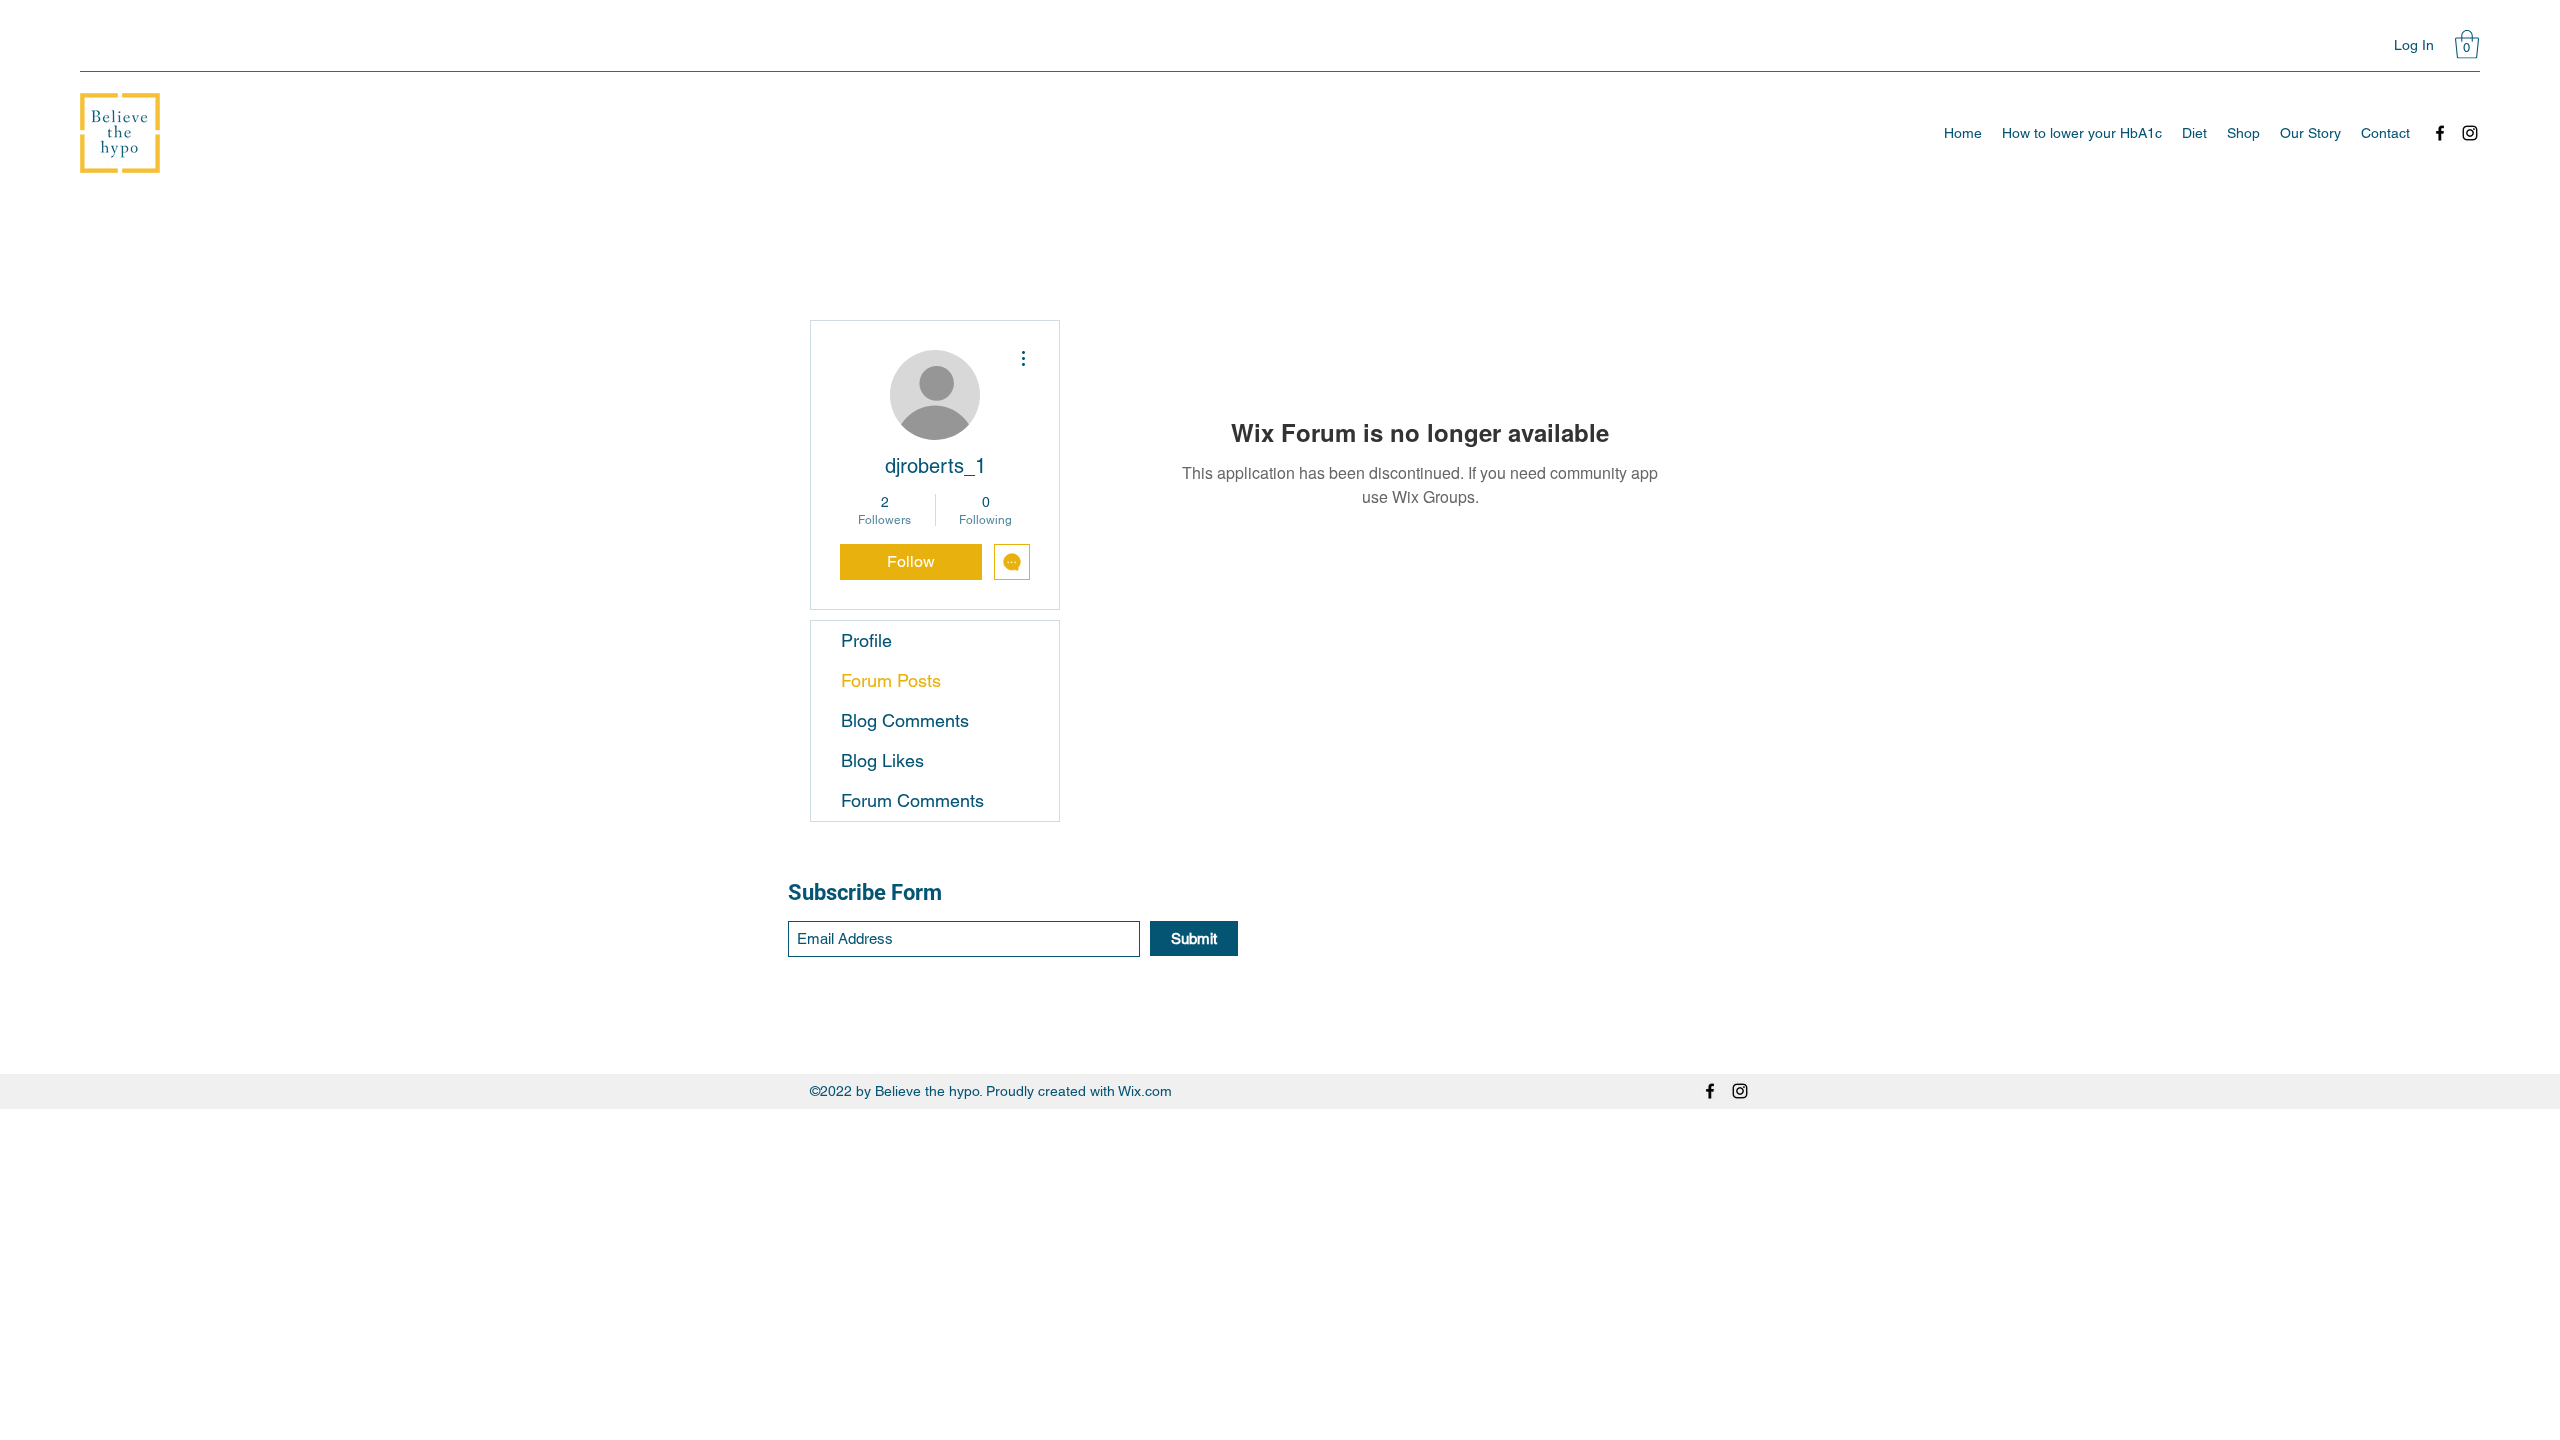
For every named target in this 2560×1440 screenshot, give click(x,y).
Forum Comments (912, 800)
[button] (2467, 44)
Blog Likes (882, 760)
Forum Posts (891, 680)
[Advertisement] (600, 1154)
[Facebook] (2440, 133)
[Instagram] (2470, 133)
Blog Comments (905, 720)
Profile (866, 640)
